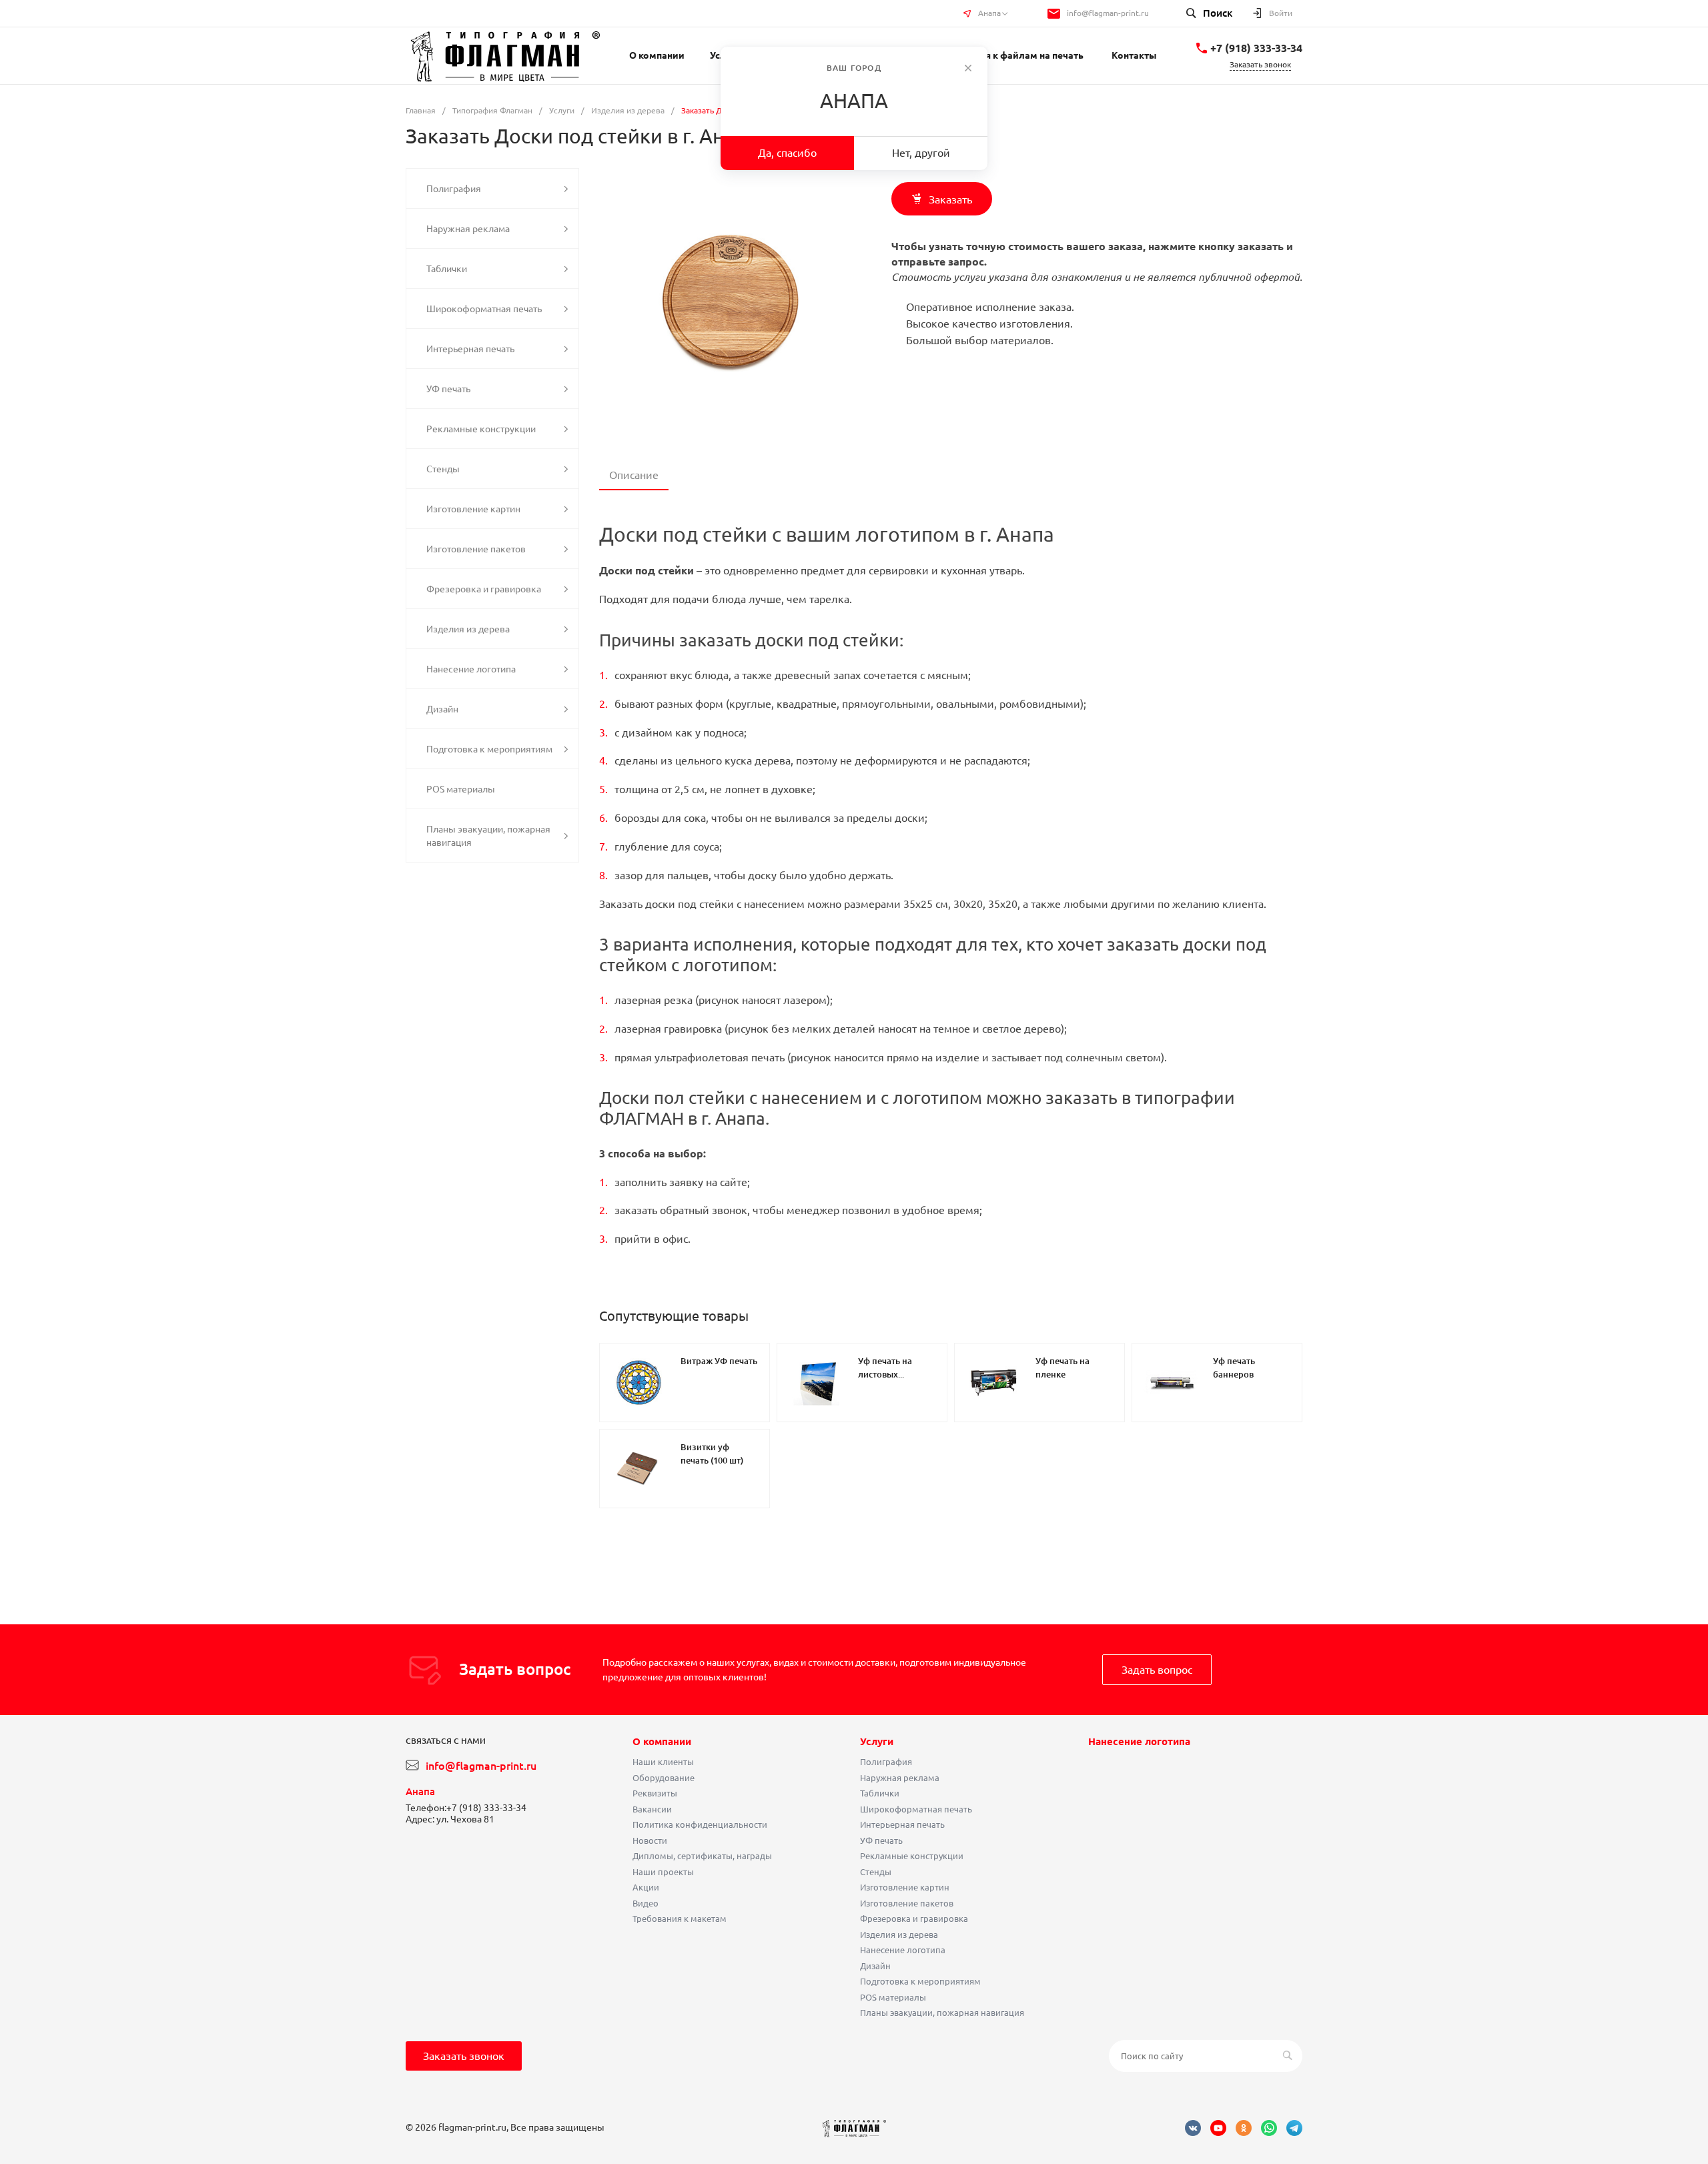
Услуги (877, 1741)
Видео (646, 1903)
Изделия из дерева (899, 1935)
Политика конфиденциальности (700, 1824)
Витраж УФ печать (719, 1361)
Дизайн (875, 1966)
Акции (646, 1887)
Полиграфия (886, 1762)
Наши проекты (663, 1872)
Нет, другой (921, 153)
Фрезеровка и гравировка (914, 1919)
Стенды (876, 1872)
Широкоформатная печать (916, 1809)
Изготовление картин (905, 1887)
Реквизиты (655, 1793)
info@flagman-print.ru (1108, 13)
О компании (662, 1741)
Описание (634, 475)
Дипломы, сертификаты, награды (702, 1856)
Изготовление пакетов (907, 1903)
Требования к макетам (680, 1919)
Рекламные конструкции (912, 1856)
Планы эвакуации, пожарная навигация (942, 2013)
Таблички (880, 1793)
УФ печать (881, 1840)
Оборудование (664, 1778)
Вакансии (652, 1809)
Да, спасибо (787, 153)
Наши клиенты (663, 1762)
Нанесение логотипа (903, 1950)
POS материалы (893, 1997)
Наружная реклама (900, 1778)
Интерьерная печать (902, 1824)
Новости (650, 1840)
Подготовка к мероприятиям (920, 1981)
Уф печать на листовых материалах (885, 1374)
